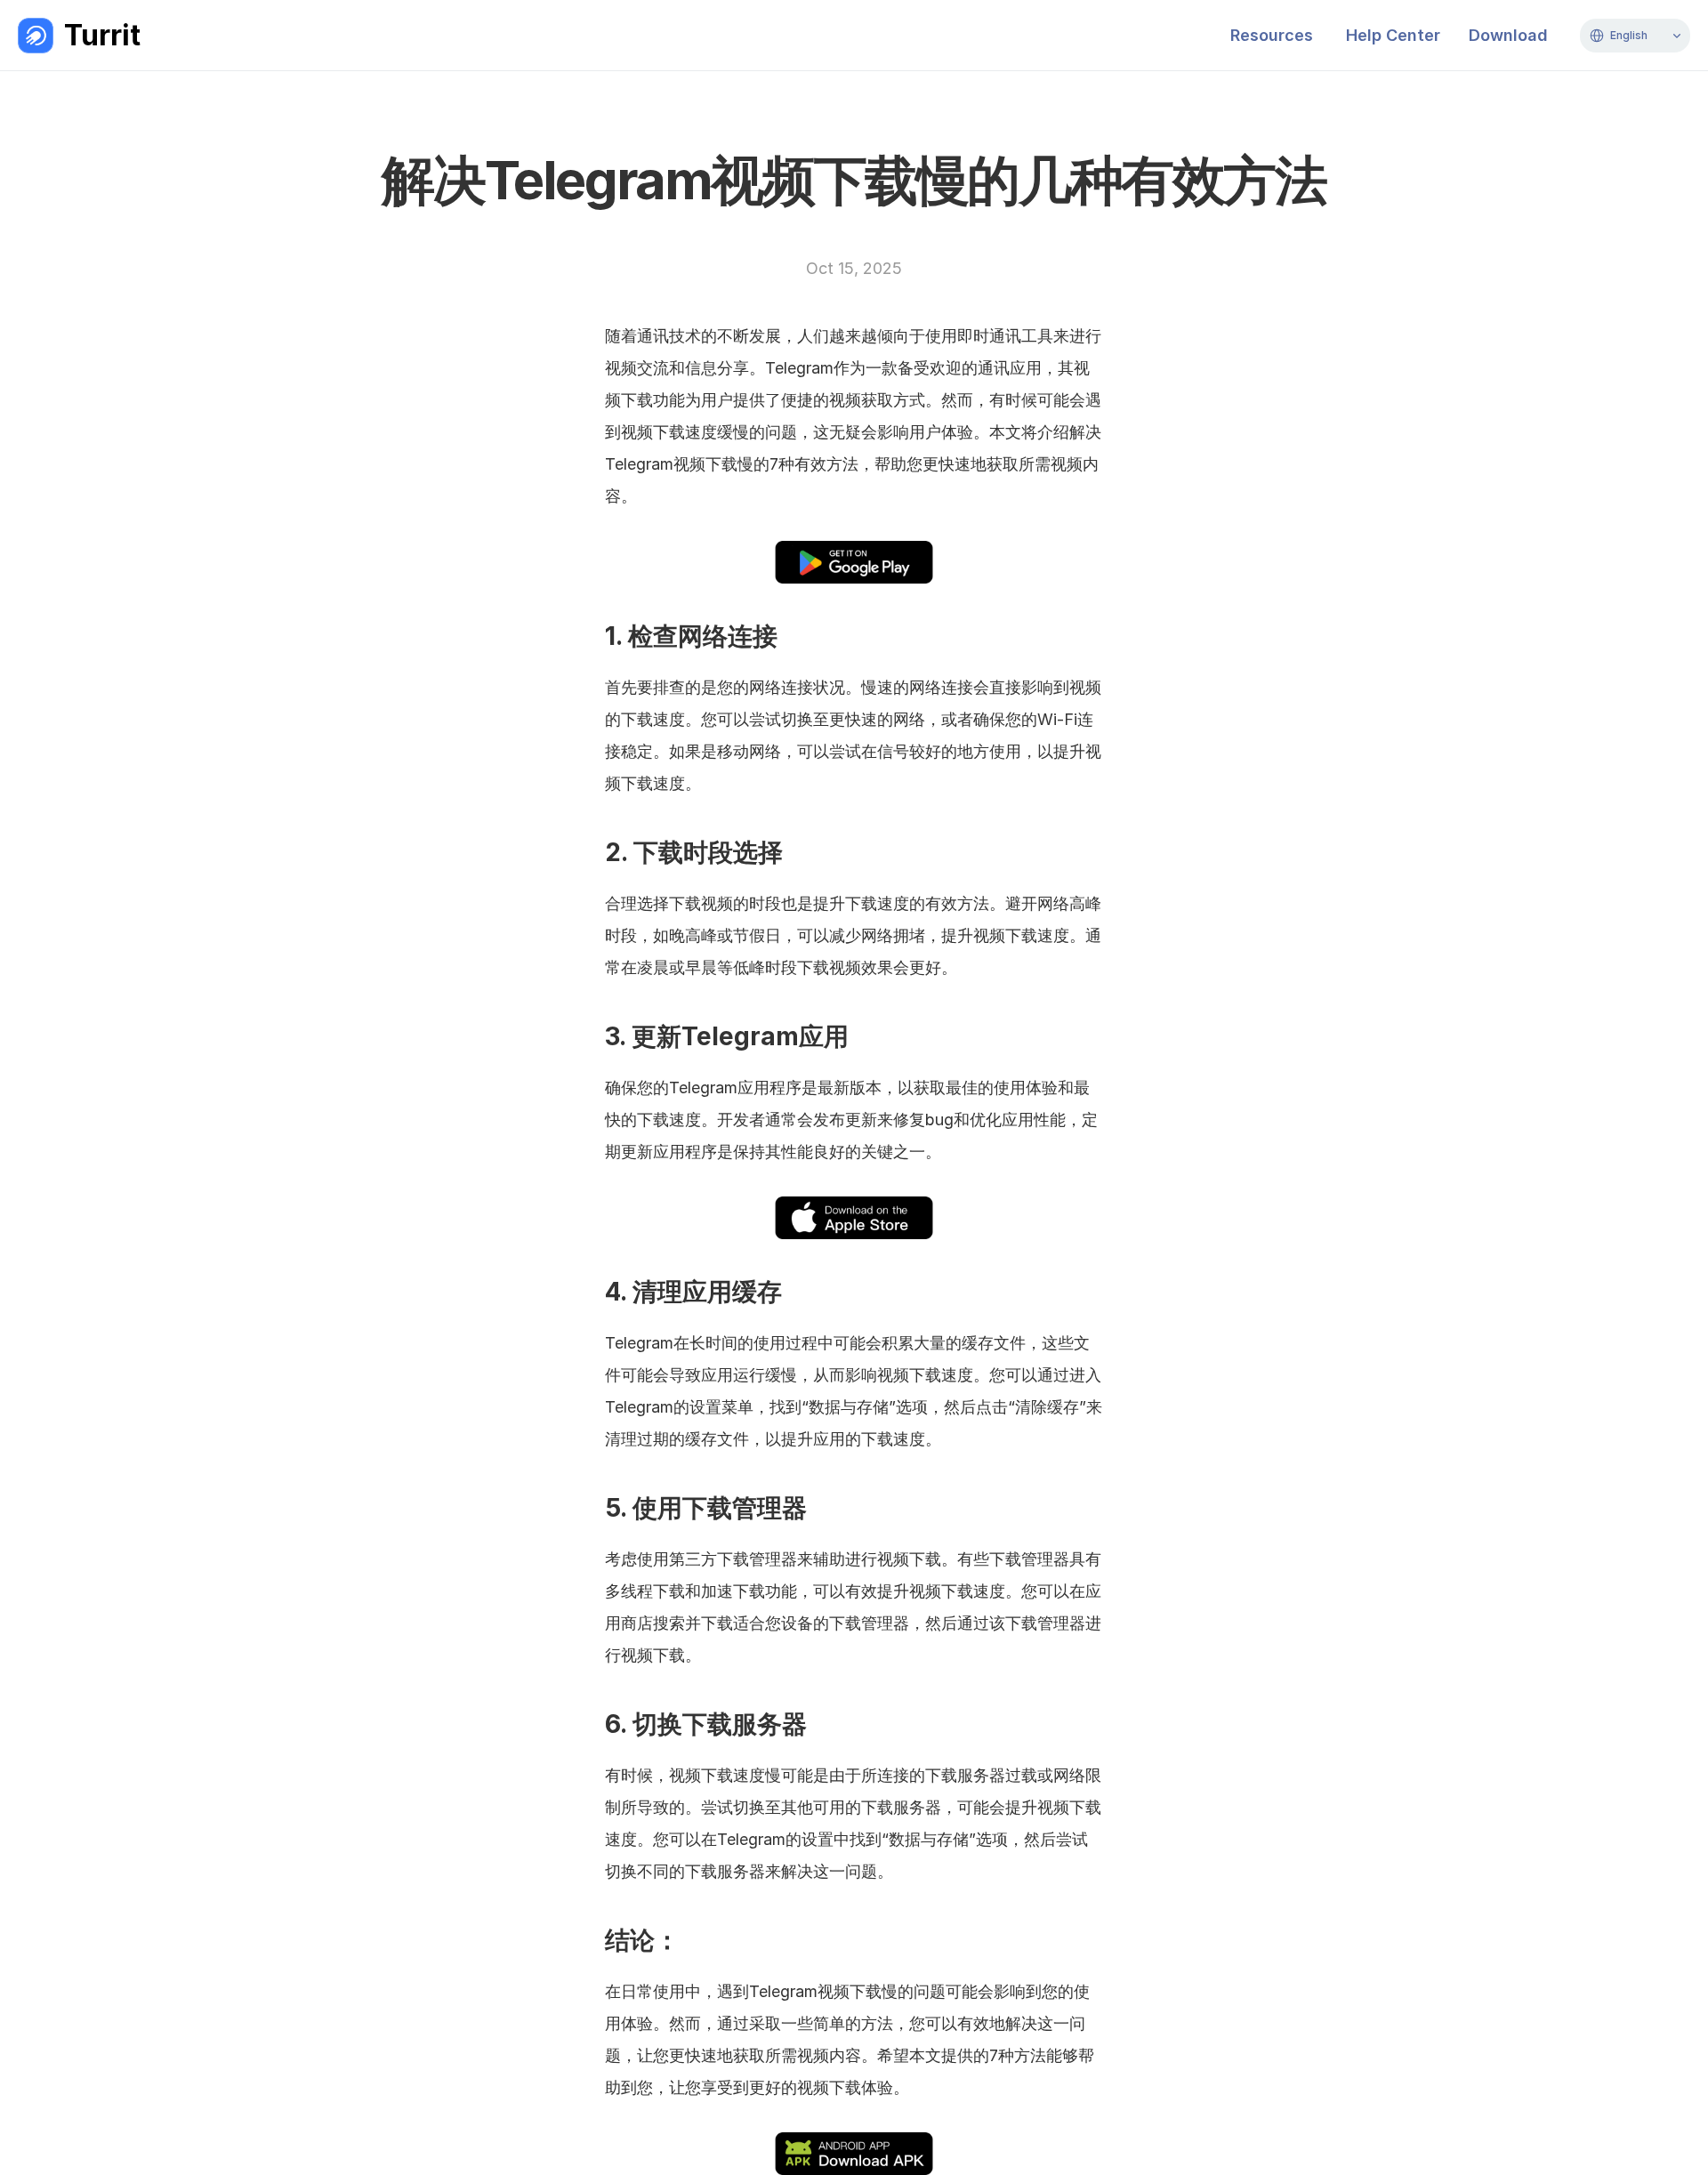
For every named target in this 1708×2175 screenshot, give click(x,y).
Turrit (102, 35)
